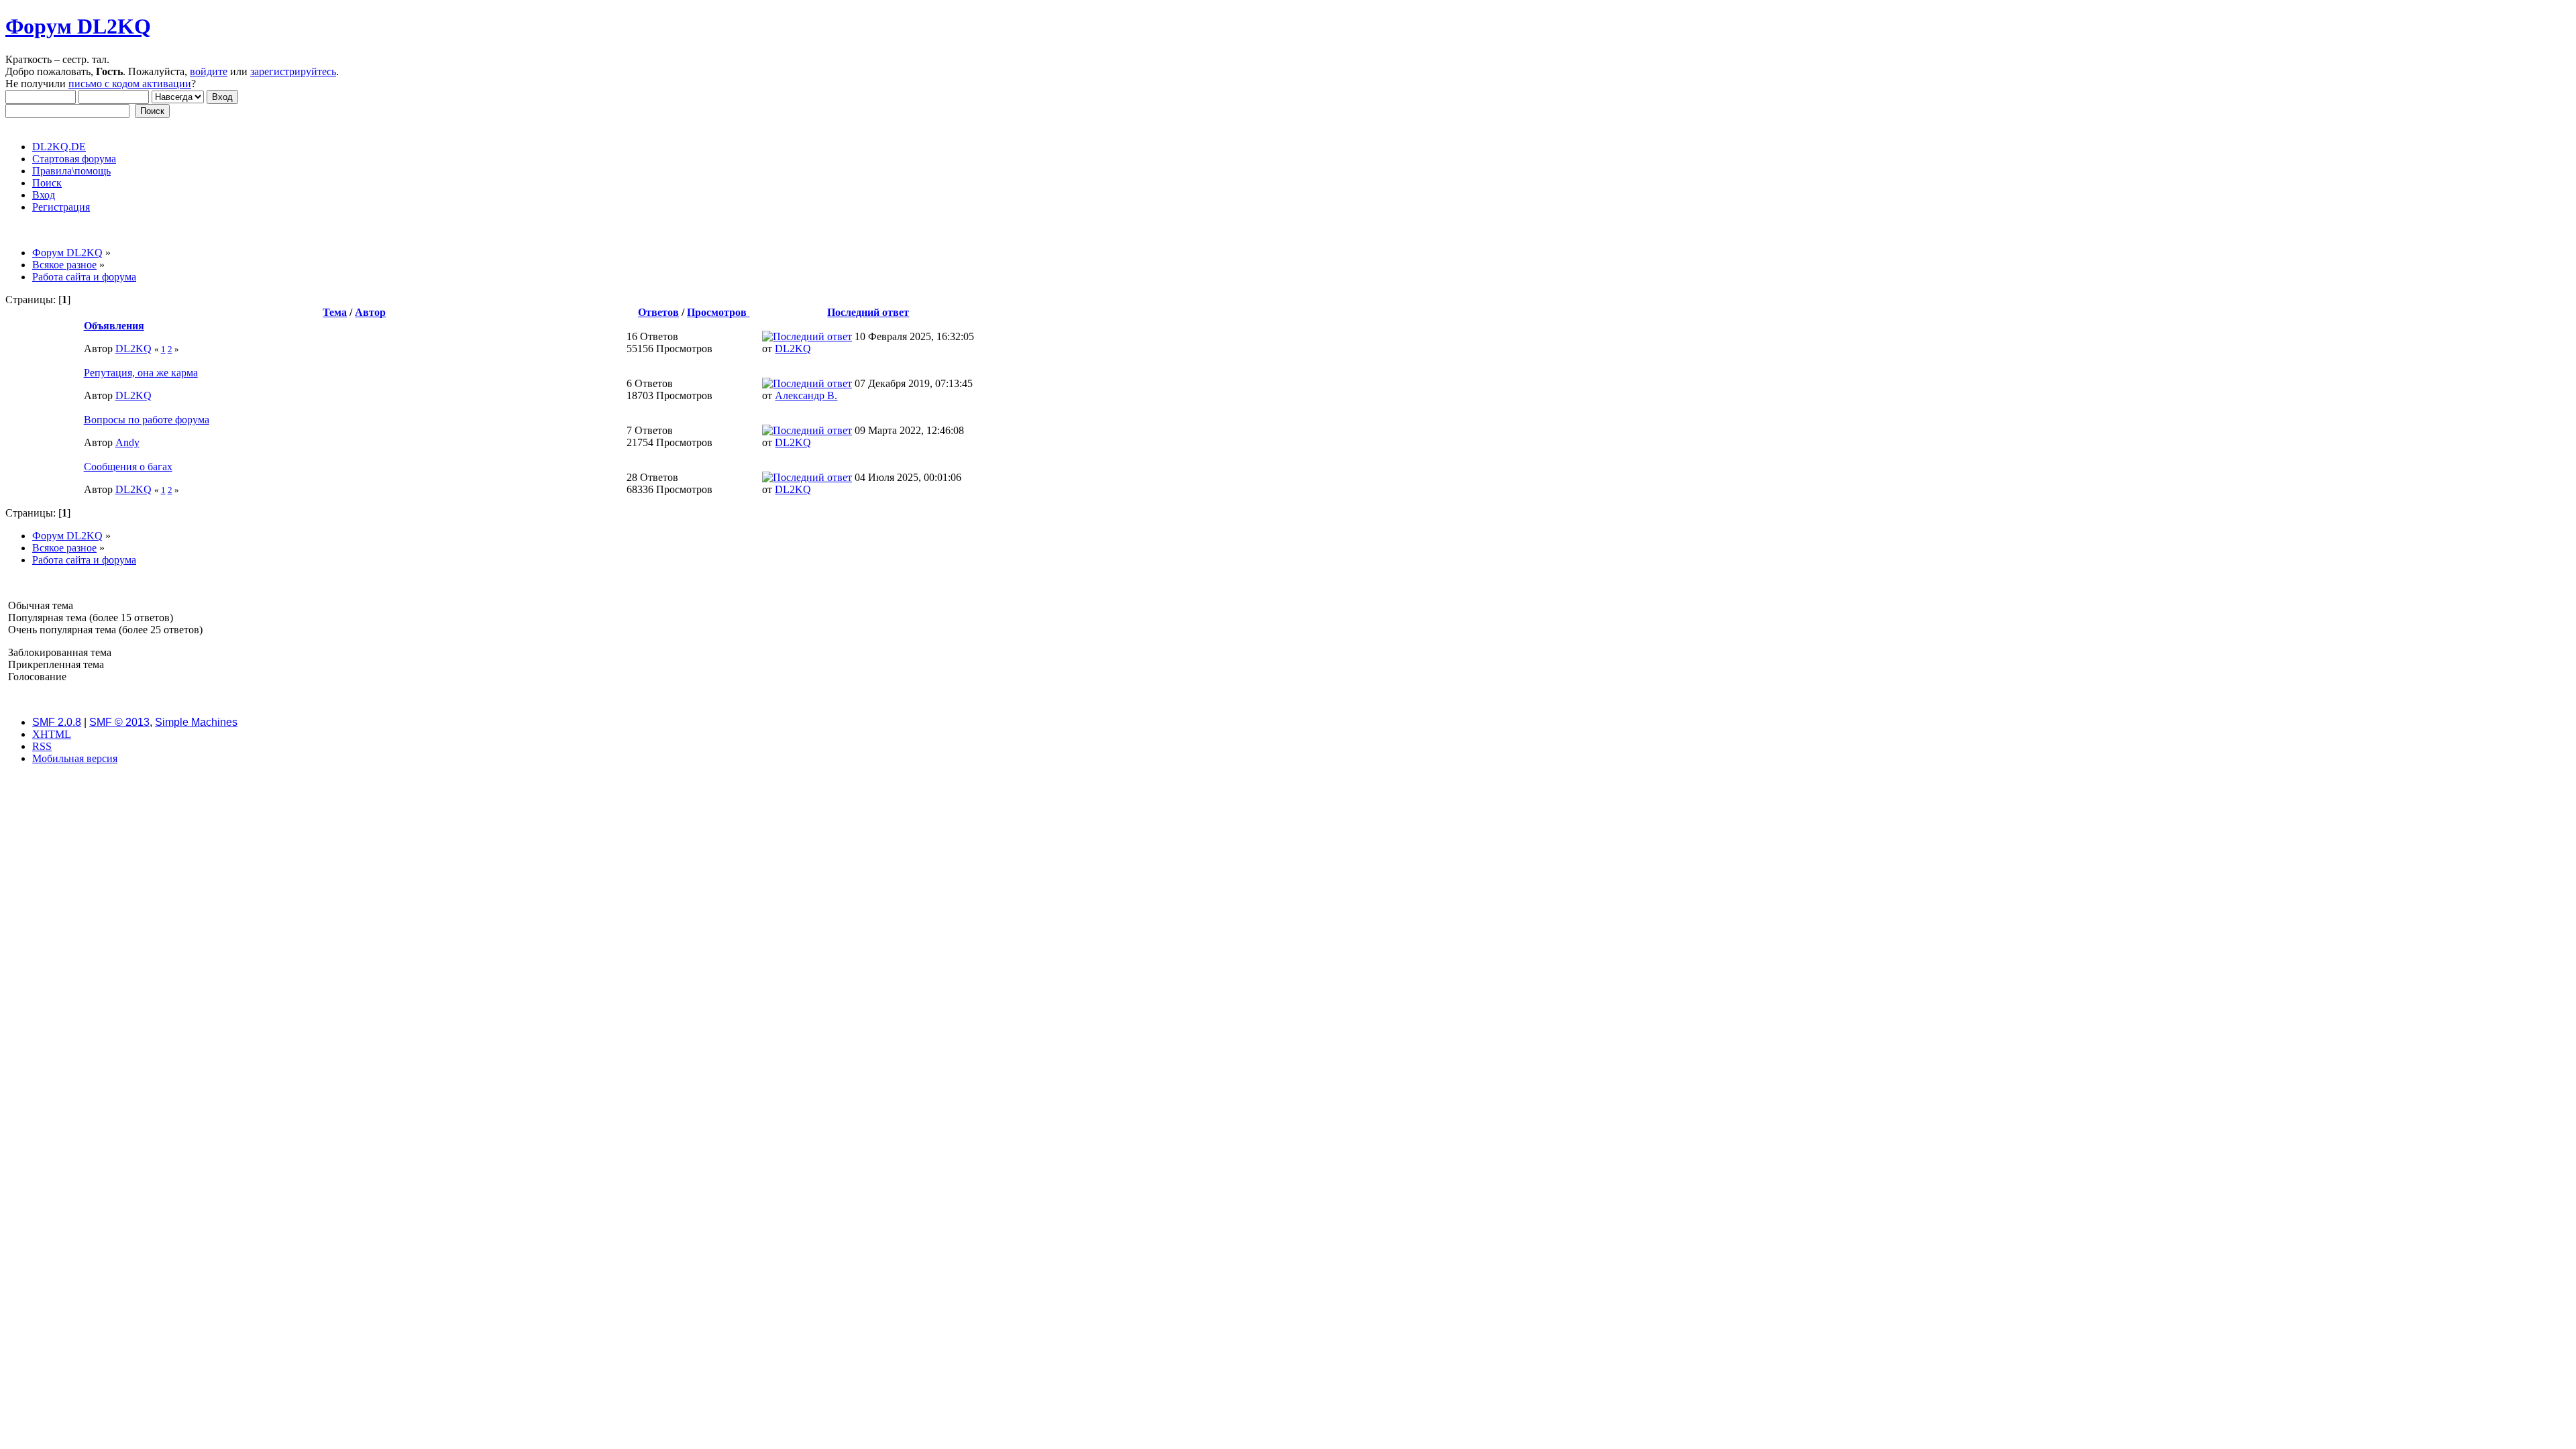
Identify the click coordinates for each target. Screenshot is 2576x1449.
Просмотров (718, 312)
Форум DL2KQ (78, 26)
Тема (335, 312)
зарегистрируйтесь (293, 71)
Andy (127, 442)
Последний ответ (868, 312)
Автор (370, 312)
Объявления (114, 326)
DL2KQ (133, 348)
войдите (209, 71)
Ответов (658, 312)
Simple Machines (196, 722)
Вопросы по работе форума (147, 420)
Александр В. (806, 395)
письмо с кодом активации (130, 84)
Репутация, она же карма (141, 373)
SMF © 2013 (119, 722)
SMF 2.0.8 (57, 722)
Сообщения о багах (128, 467)
